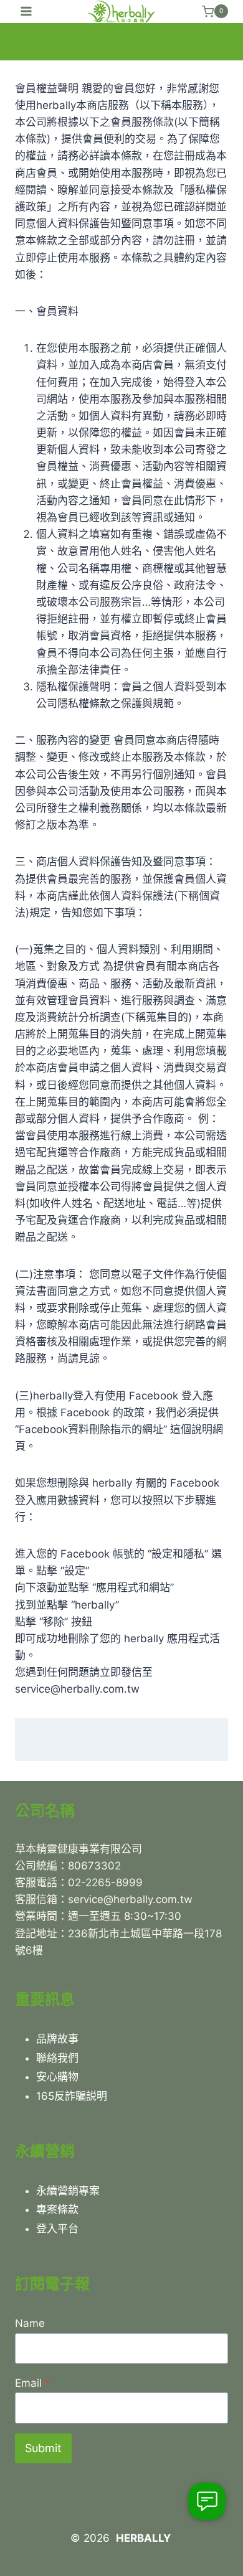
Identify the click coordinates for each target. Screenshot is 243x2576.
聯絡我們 (57, 2058)
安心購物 (57, 2077)
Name (30, 2323)
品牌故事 (57, 2039)
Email (33, 2383)
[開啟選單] (26, 12)
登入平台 (57, 2229)
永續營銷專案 (68, 2191)
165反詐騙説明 (72, 2096)
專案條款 (57, 2209)
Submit (43, 2448)
